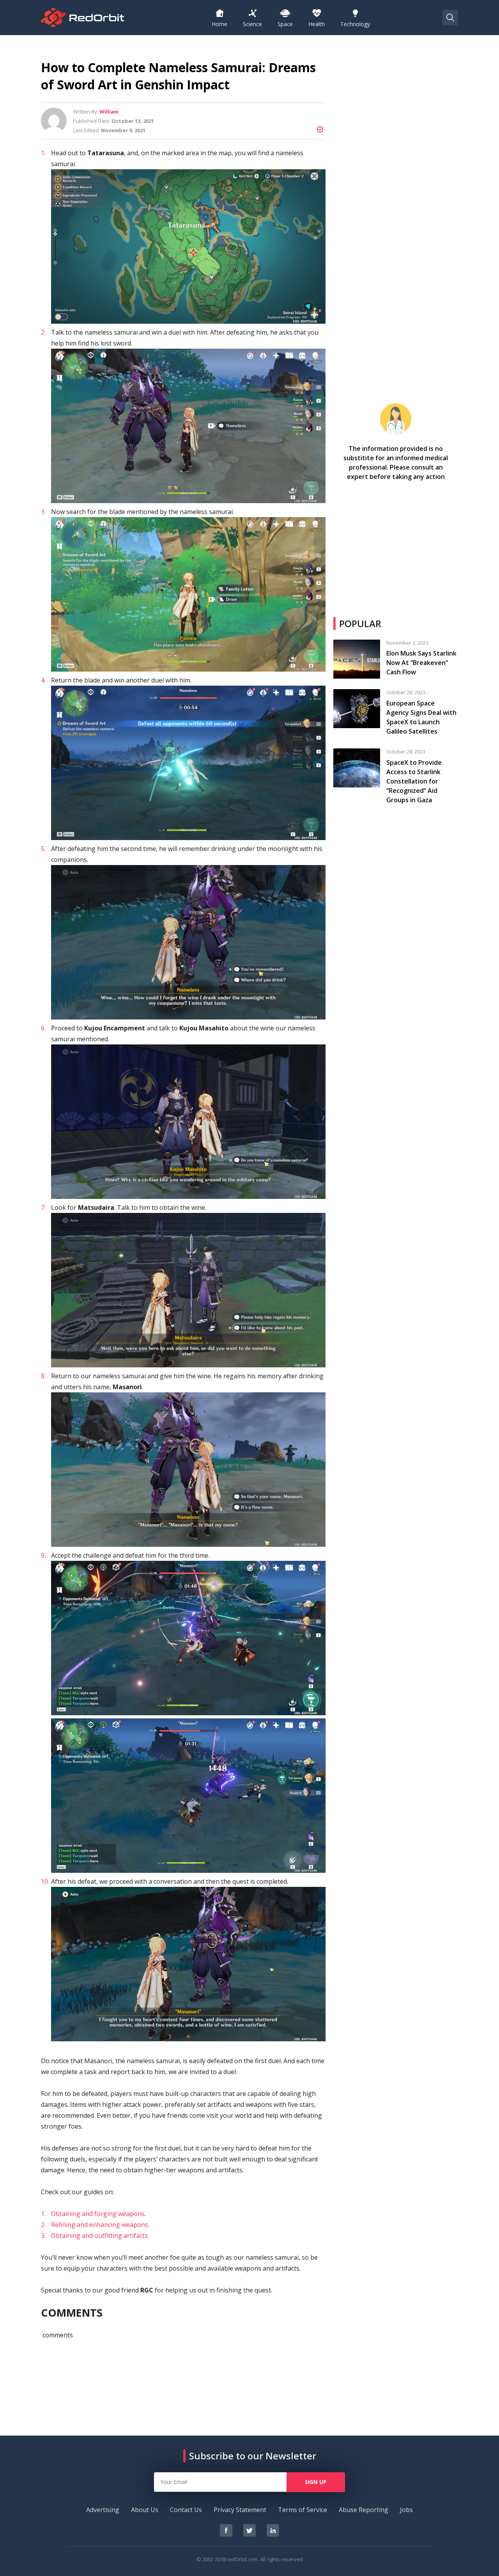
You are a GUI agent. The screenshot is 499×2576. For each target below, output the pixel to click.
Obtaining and (72, 2214)
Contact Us (186, 2510)
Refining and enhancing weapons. (100, 2225)
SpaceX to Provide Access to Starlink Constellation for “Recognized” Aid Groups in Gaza (414, 781)
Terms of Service (303, 2510)
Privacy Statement (240, 2510)
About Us (145, 2510)
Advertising (103, 2510)
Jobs (406, 2510)
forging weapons (119, 2214)
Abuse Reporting (364, 2510)
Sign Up (316, 2482)
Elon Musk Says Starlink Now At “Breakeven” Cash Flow (421, 663)
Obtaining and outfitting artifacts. (100, 2236)
